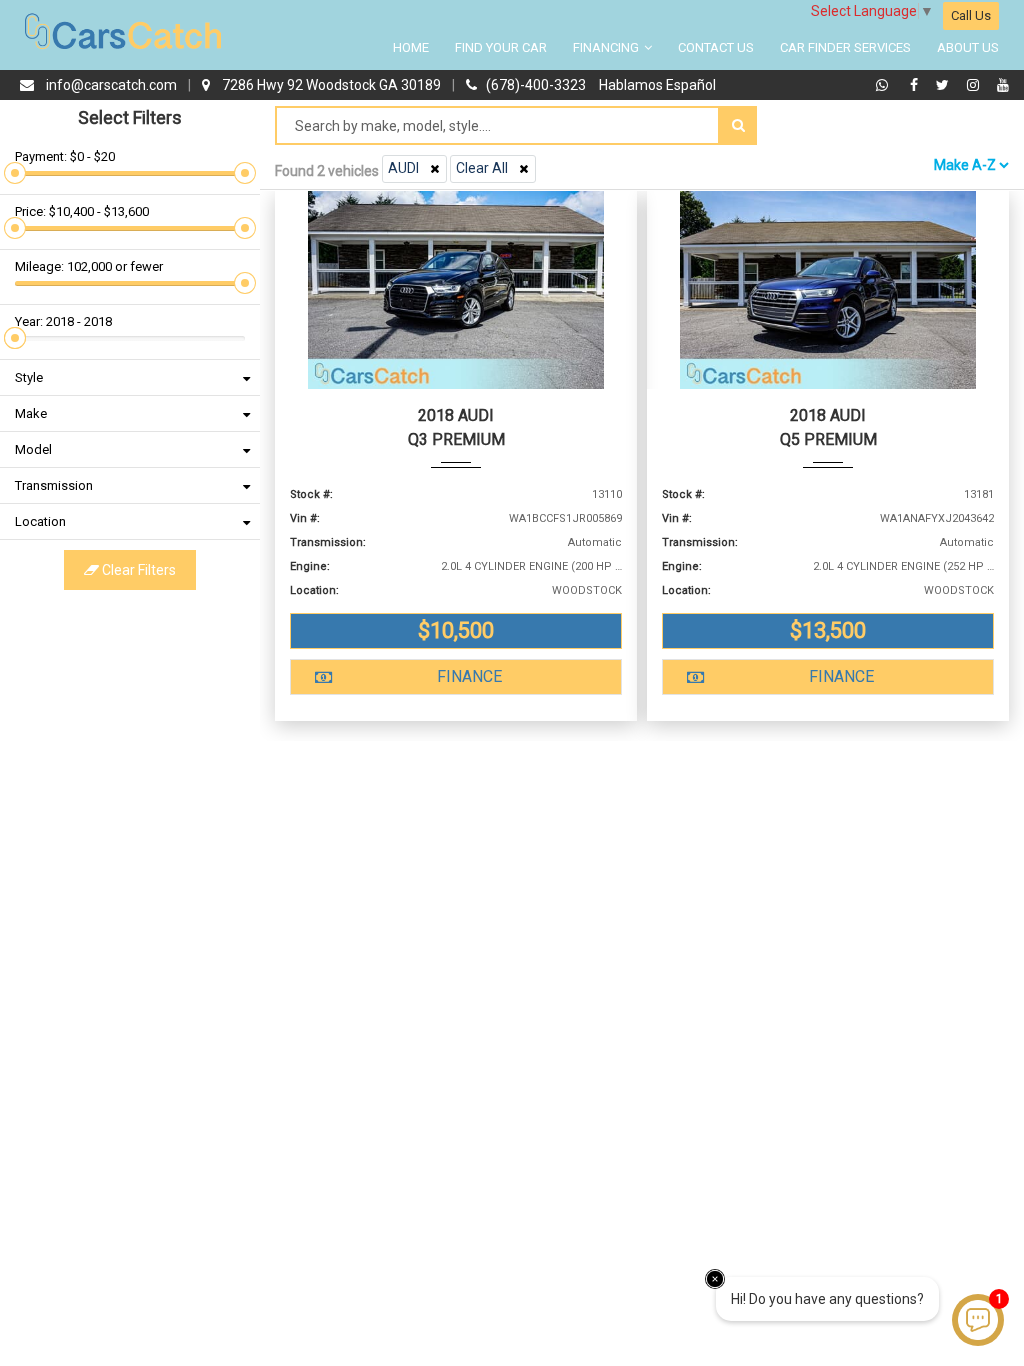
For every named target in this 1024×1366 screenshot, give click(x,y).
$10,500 (456, 630)
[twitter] (945, 85)
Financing (607, 47)
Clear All (482, 168)
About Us (968, 47)
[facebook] (916, 85)
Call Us (971, 15)
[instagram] (975, 85)
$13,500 (828, 630)
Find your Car (501, 47)
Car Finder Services (845, 47)
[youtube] (1003, 85)
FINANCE (469, 676)
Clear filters (137, 570)
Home (411, 47)
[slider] (15, 173)
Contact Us (716, 47)
